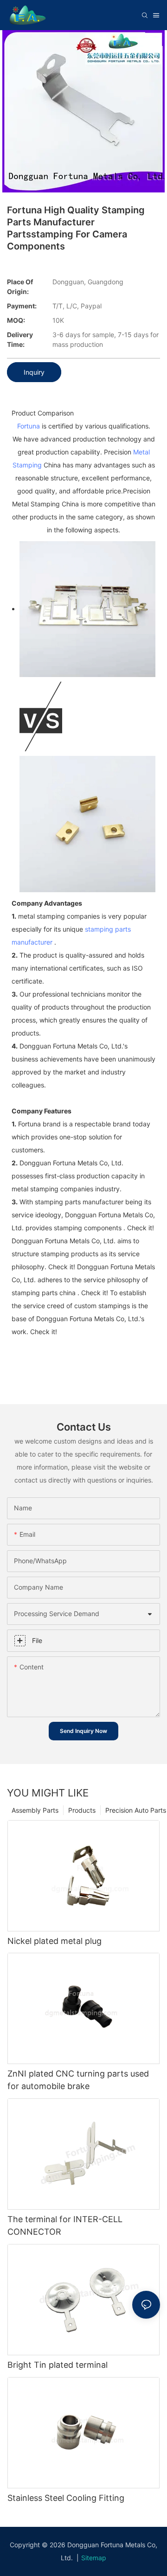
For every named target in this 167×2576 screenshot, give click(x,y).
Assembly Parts (35, 1810)
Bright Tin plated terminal (58, 2365)
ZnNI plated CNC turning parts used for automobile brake (78, 2080)
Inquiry (34, 372)
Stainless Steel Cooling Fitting (66, 2498)
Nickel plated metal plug (55, 1941)
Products (82, 1810)
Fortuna (29, 426)
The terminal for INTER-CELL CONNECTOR (65, 2225)
